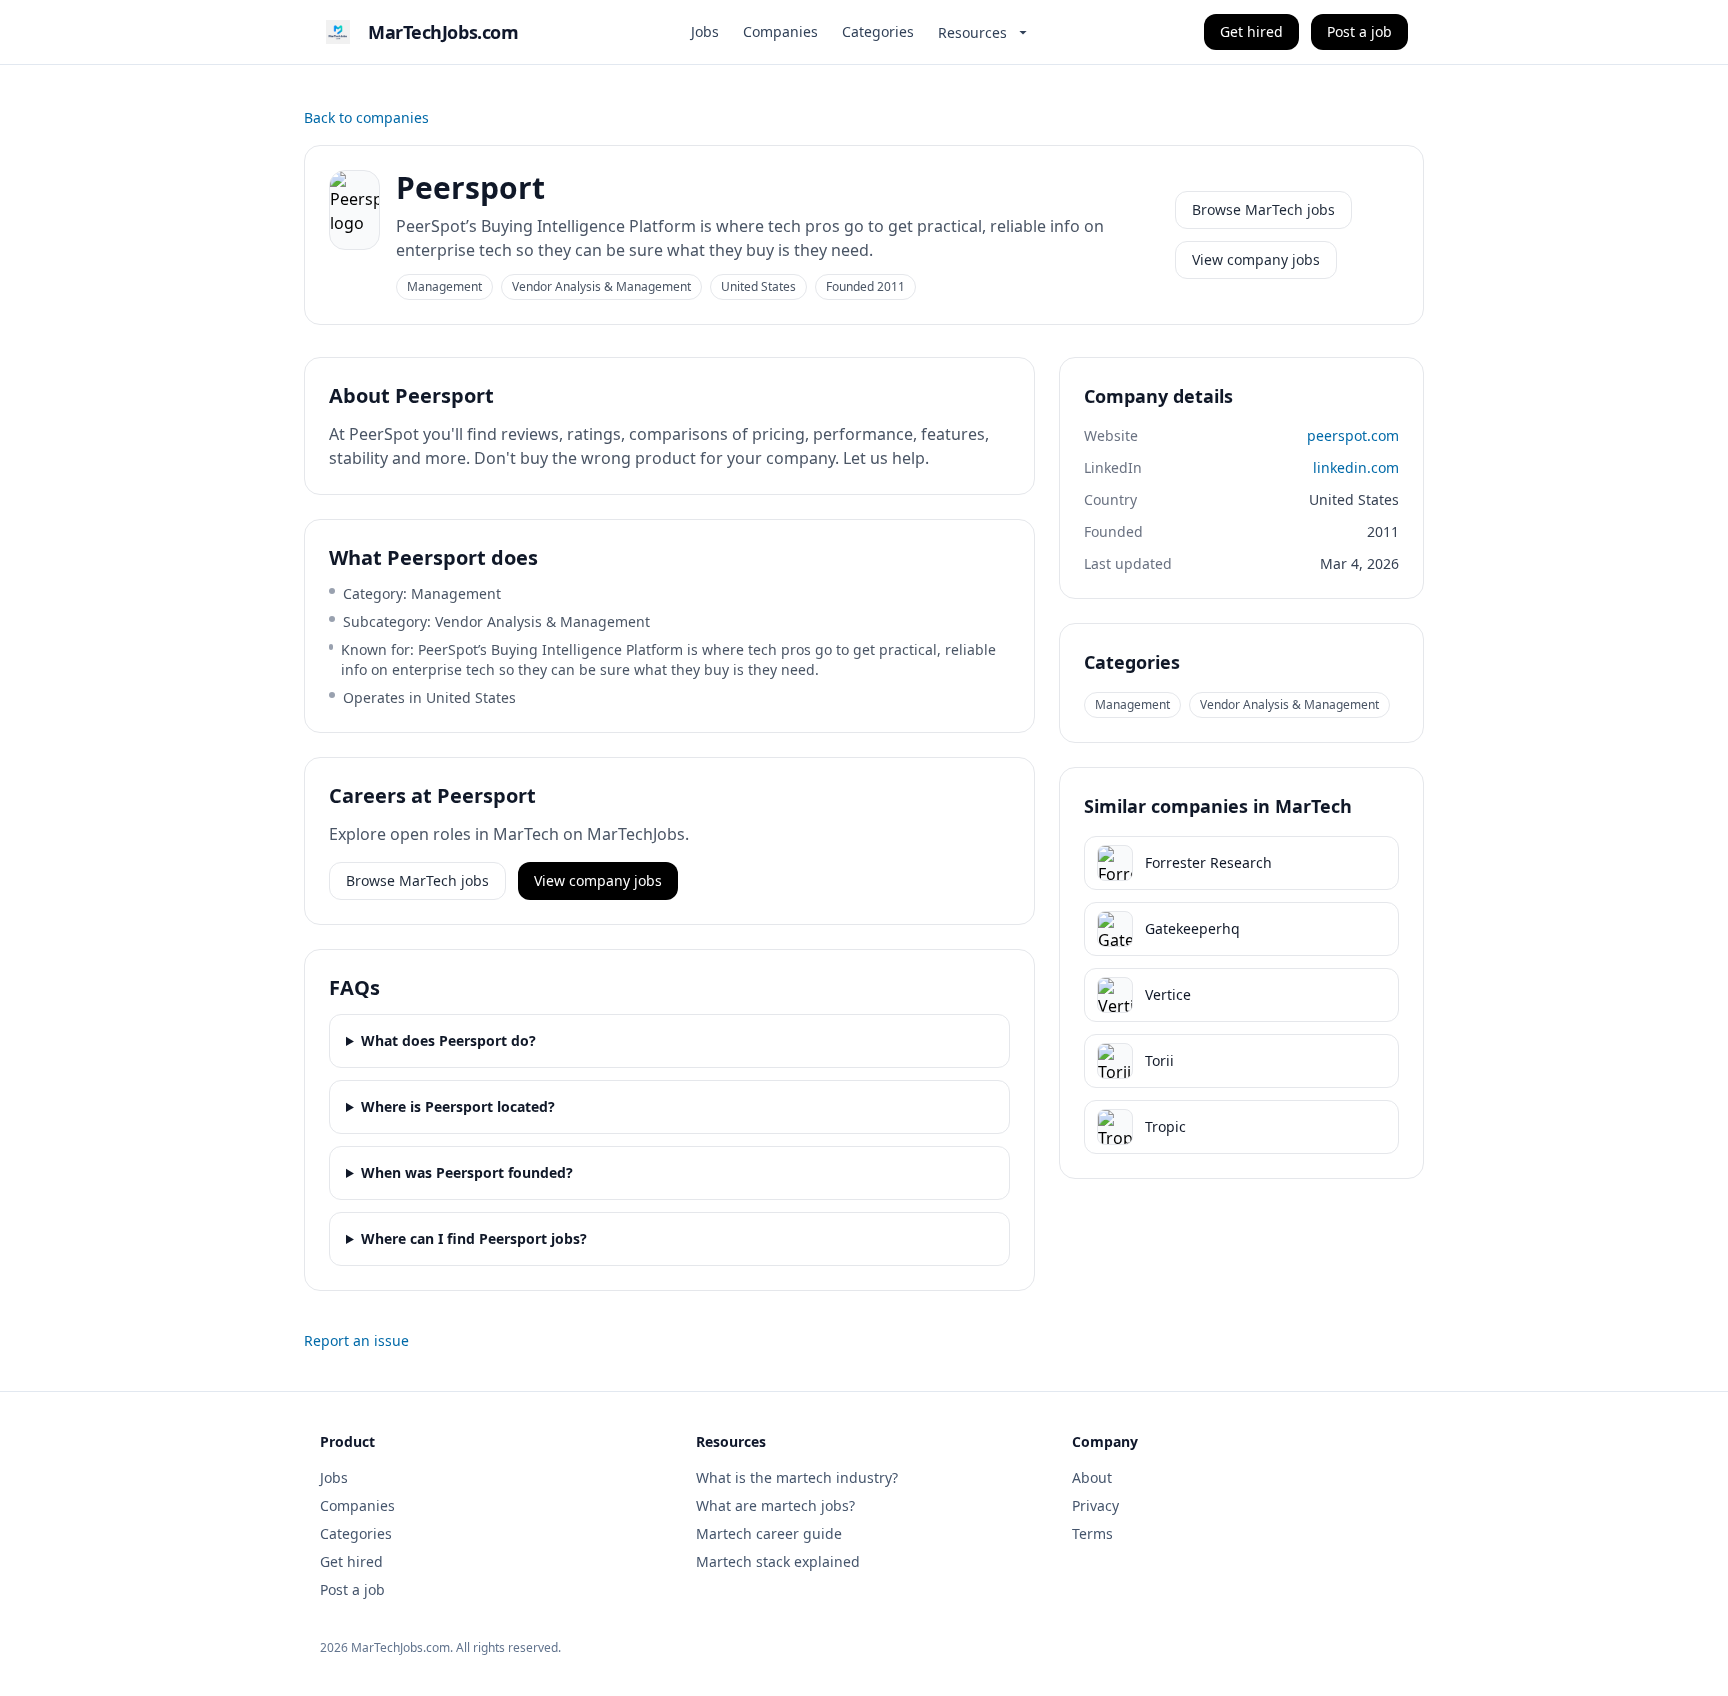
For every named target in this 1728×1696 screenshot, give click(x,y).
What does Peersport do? (448, 1040)
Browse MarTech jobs (1263, 209)
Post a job (1359, 31)
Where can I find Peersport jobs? (474, 1238)
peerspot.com (1353, 435)
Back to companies (366, 117)
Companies (780, 31)
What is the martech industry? (797, 1477)
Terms (1092, 1533)
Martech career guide (769, 1533)
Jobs (705, 31)
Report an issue (356, 1340)
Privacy (1095, 1505)
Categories (878, 31)
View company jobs (1256, 259)
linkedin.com (1356, 467)
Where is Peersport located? (458, 1106)
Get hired (1251, 31)
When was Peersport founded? (467, 1172)
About (1092, 1477)
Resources (972, 32)
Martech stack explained (778, 1561)
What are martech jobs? (775, 1505)
